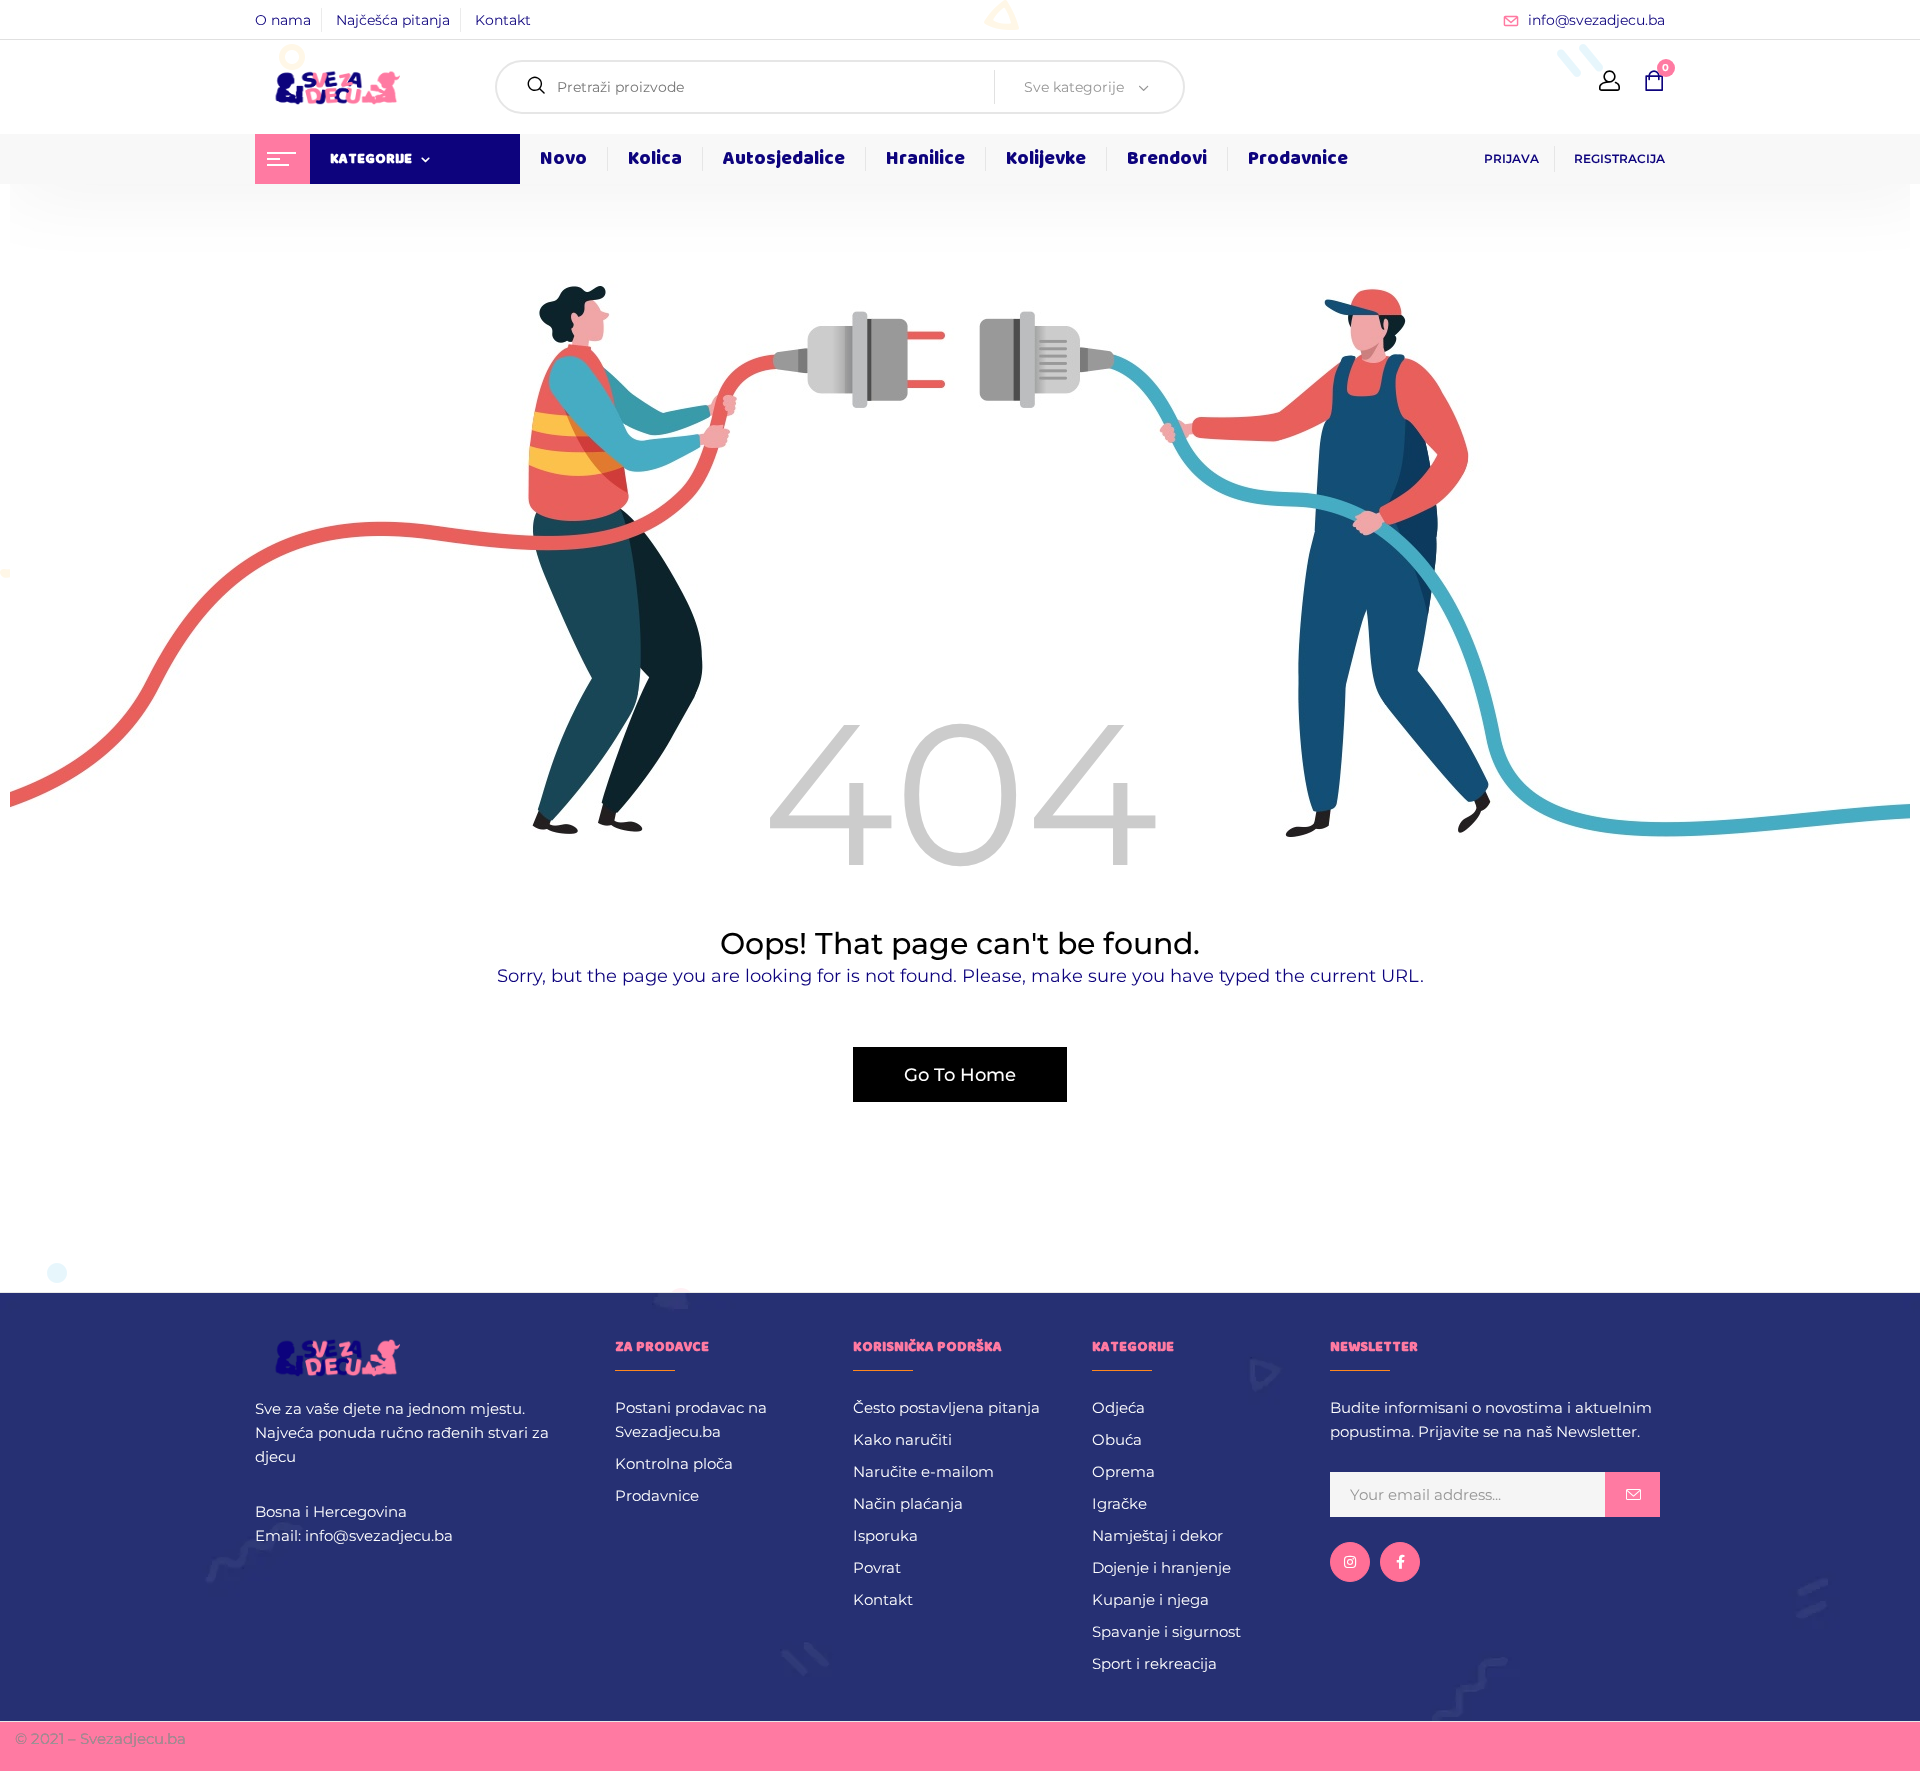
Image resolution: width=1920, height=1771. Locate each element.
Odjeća (1118, 1407)
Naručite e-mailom (923, 1471)
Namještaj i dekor (1157, 1535)
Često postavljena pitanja (946, 1407)
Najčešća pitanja (393, 20)
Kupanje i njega (1150, 1599)
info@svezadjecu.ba (1596, 20)
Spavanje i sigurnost (1166, 1631)
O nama (283, 20)
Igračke (1119, 1503)
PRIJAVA (1511, 158)
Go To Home (960, 1075)
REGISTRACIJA (1619, 158)
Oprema (1123, 1471)
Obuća (1117, 1439)
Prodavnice (657, 1495)
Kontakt (503, 20)
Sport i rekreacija (1154, 1663)
